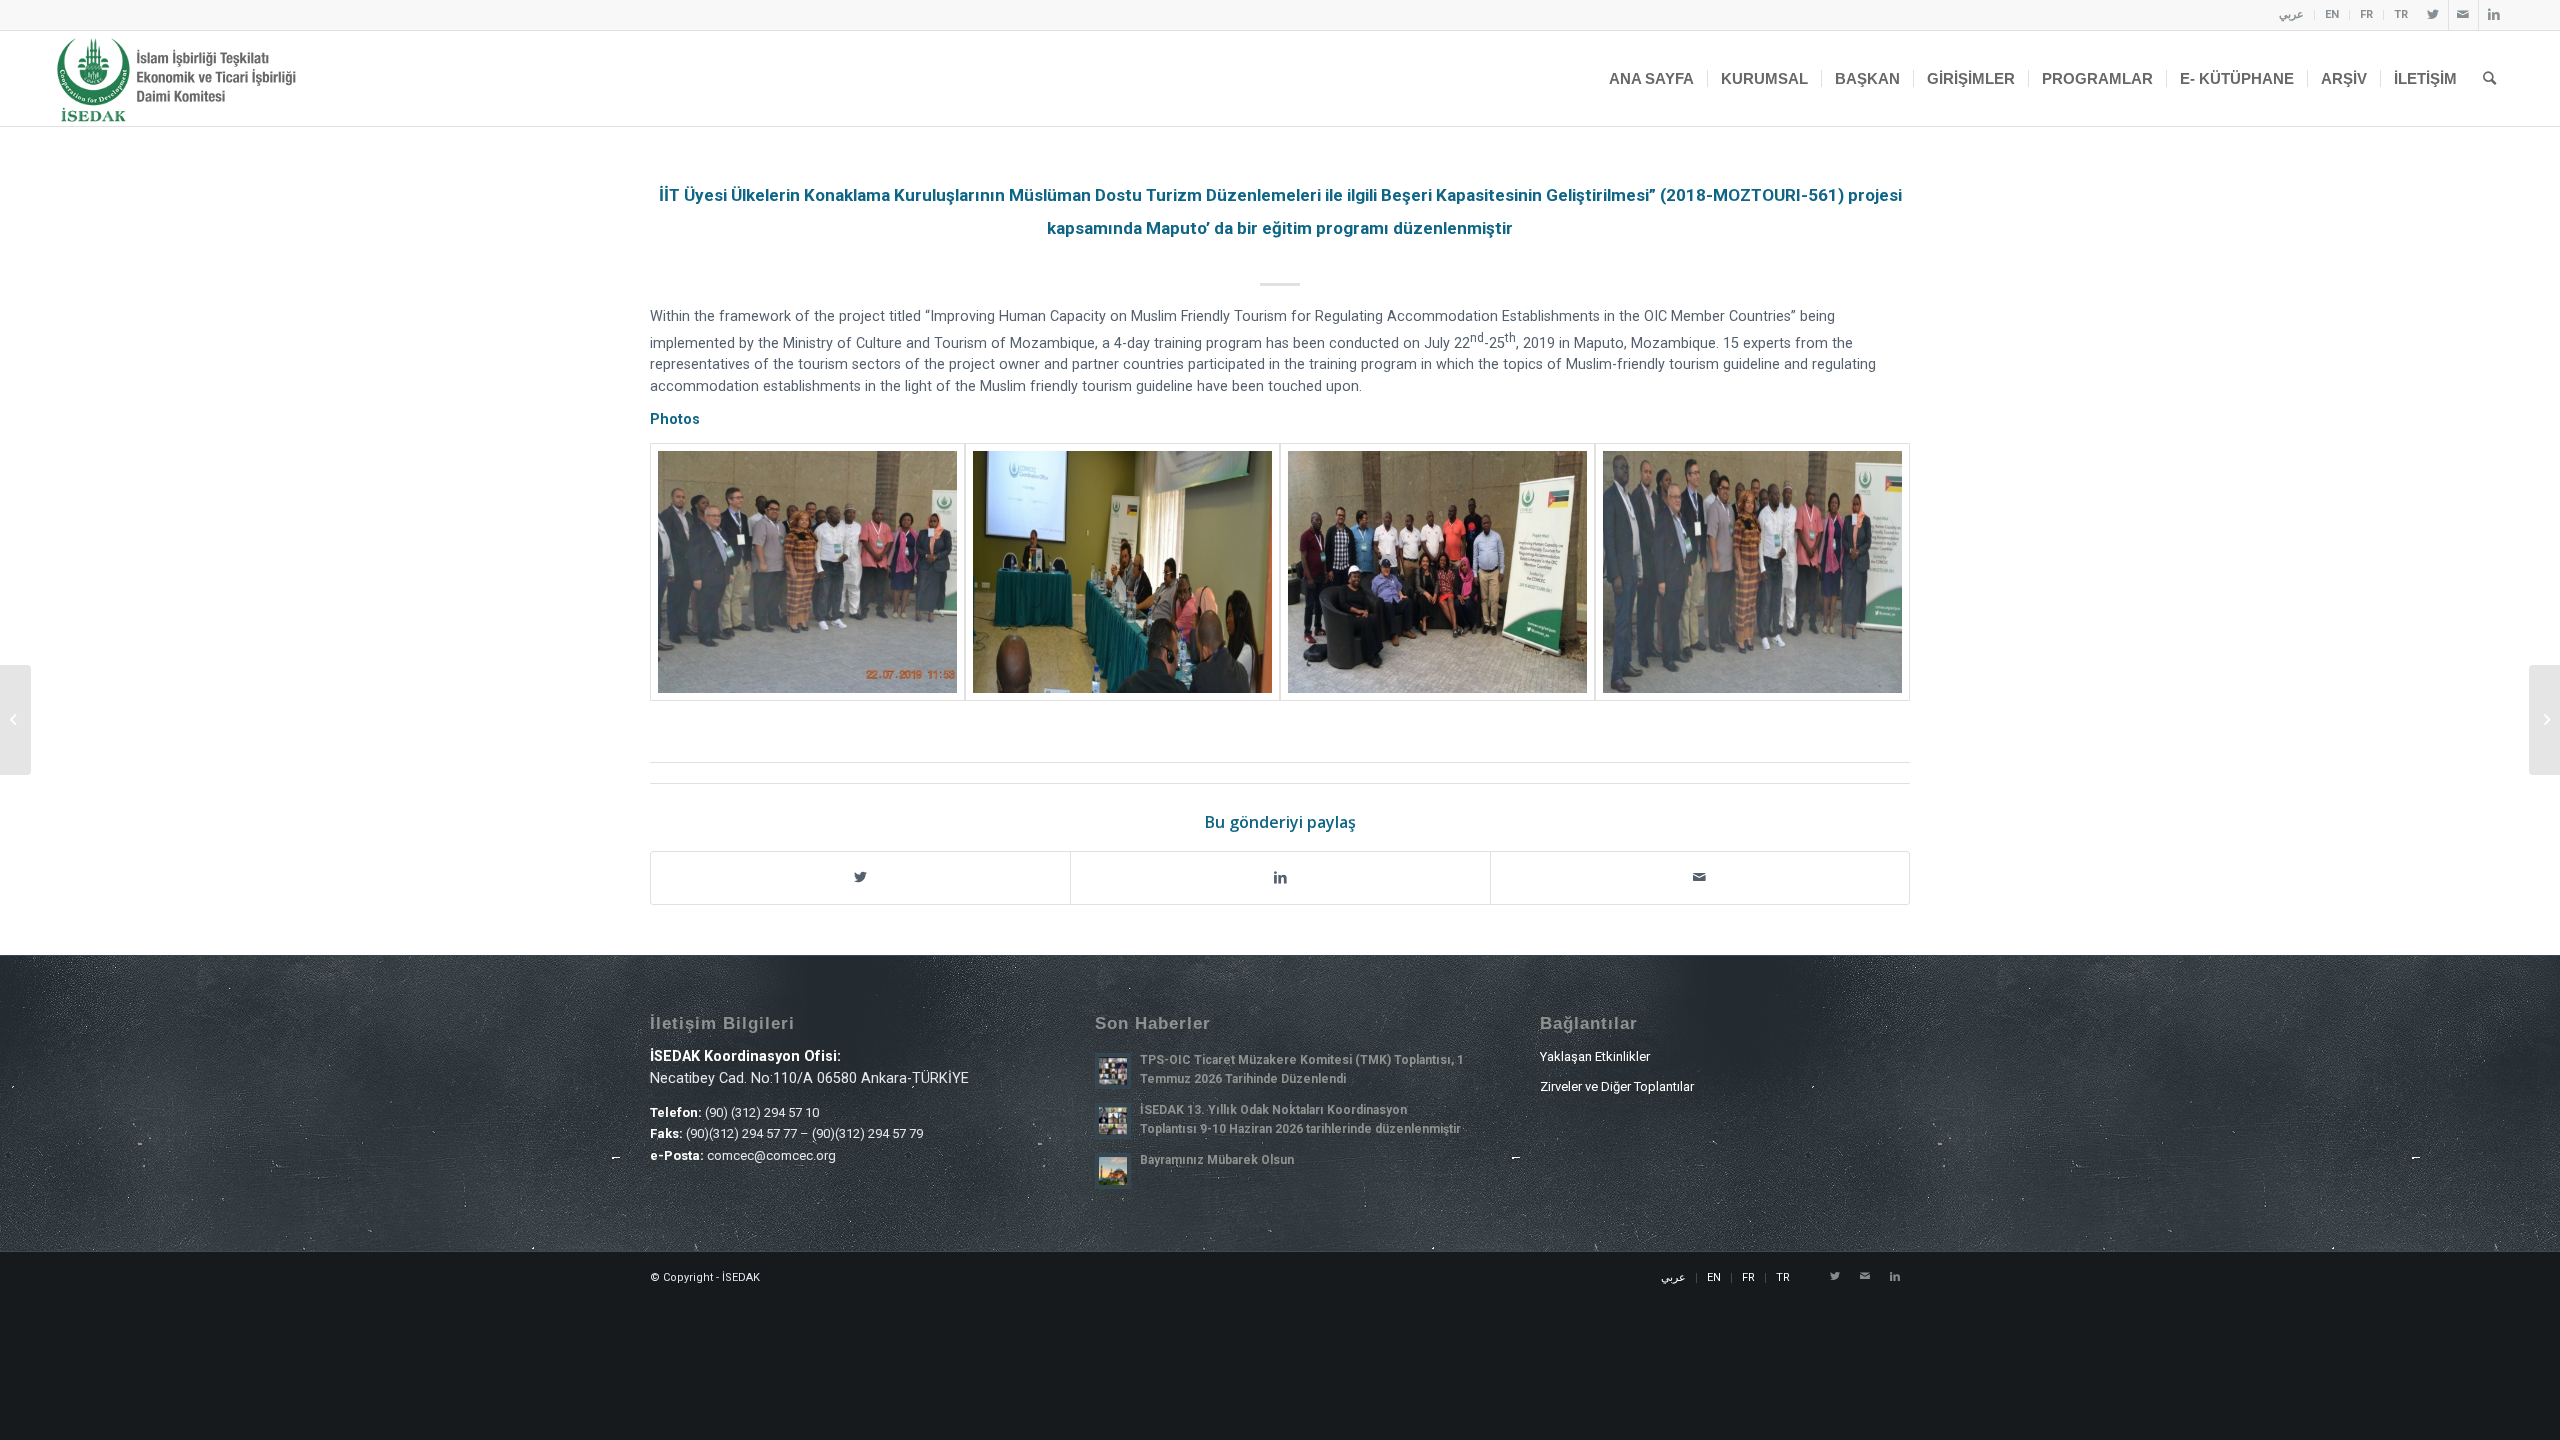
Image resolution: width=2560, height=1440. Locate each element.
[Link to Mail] (2463, 15)
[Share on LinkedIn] (1280, 877)
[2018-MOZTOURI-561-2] (1122, 572)
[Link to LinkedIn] (2494, 15)
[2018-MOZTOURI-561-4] (1752, 572)
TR (2401, 14)
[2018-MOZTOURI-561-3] (1437, 572)
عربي (2291, 14)
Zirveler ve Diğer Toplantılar (1617, 1086)
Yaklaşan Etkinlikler (1595, 1056)
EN (2332, 14)
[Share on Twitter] (860, 877)
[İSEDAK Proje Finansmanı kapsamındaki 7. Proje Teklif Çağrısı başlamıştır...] (15, 720)
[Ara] (2489, 78)
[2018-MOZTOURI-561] (807, 572)
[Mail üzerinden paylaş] (1700, 877)
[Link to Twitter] (2433, 15)
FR (2366, 14)
